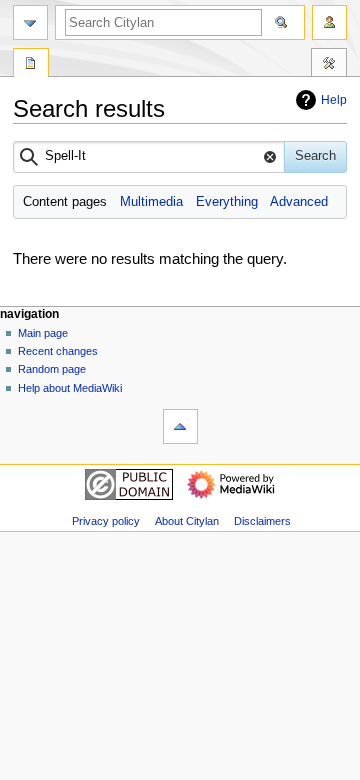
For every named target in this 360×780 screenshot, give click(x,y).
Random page (52, 369)
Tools (329, 65)
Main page (43, 333)
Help (334, 100)
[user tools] (329, 22)
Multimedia (151, 202)
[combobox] (149, 157)
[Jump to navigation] (30, 22)
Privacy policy (106, 521)
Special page (31, 65)
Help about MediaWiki (70, 388)
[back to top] (180, 426)
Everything (227, 202)
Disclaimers (262, 521)
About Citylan (187, 521)
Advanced (299, 202)
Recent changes (58, 351)
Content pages (65, 202)
